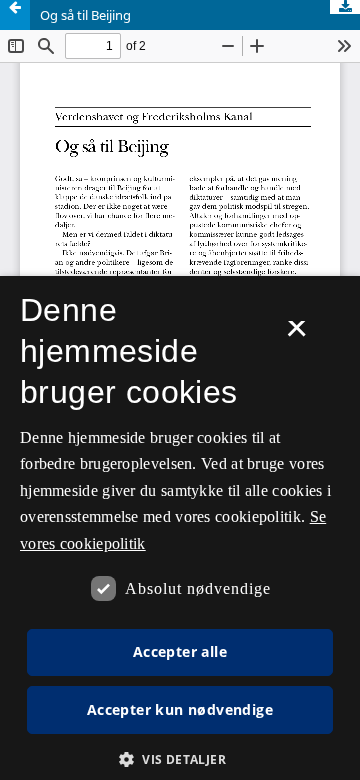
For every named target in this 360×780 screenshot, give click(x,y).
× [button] (296, 335)
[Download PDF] (345, 7)
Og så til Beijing (85, 15)
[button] (180, 759)
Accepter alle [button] (180, 651)
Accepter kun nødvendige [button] (180, 709)
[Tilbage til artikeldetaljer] (15, 15)
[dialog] (180, 528)
